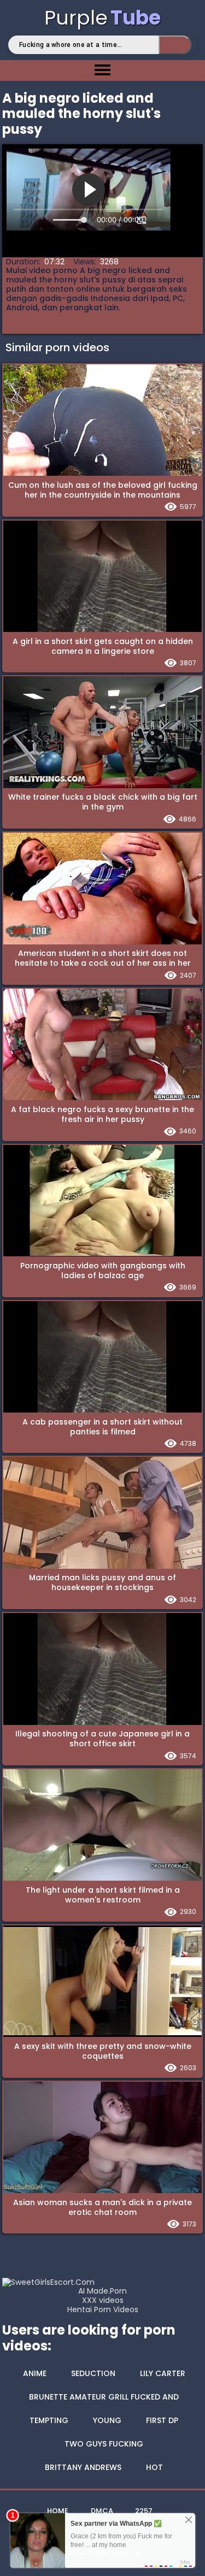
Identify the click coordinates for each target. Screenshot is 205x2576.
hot (154, 2467)
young (107, 2420)
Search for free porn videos (175, 45)
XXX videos (103, 2300)
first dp (162, 2420)
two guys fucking (104, 2444)
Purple (102, 18)
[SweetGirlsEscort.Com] (48, 2282)
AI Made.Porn (102, 2291)
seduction (93, 2373)
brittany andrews (83, 2467)
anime (35, 2373)
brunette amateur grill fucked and (104, 2397)
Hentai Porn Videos (103, 2310)
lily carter (163, 2373)
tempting (49, 2420)
